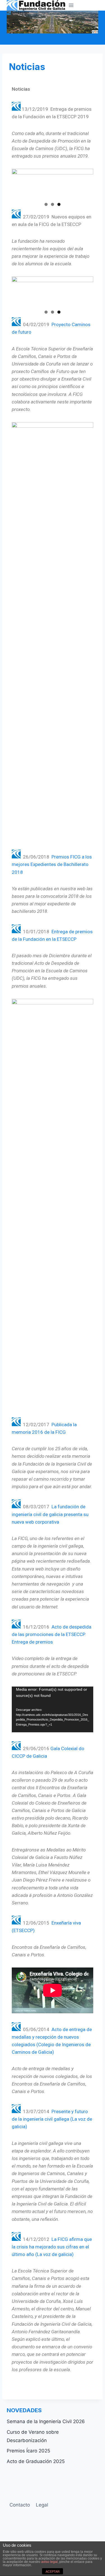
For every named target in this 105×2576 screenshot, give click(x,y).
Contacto (20, 2505)
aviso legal (49, 2562)
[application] (53, 1709)
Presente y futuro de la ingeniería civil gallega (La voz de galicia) (52, 2119)
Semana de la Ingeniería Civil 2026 (46, 2421)
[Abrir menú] (71, 5)
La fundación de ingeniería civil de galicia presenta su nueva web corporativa (50, 1514)
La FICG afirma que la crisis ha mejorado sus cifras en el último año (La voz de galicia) (52, 2247)
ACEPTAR (53, 2572)
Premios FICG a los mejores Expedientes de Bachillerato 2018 (52, 864)
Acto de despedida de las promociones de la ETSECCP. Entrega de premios (52, 1634)
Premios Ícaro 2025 (28, 2451)
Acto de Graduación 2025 (36, 2461)
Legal (42, 2505)
